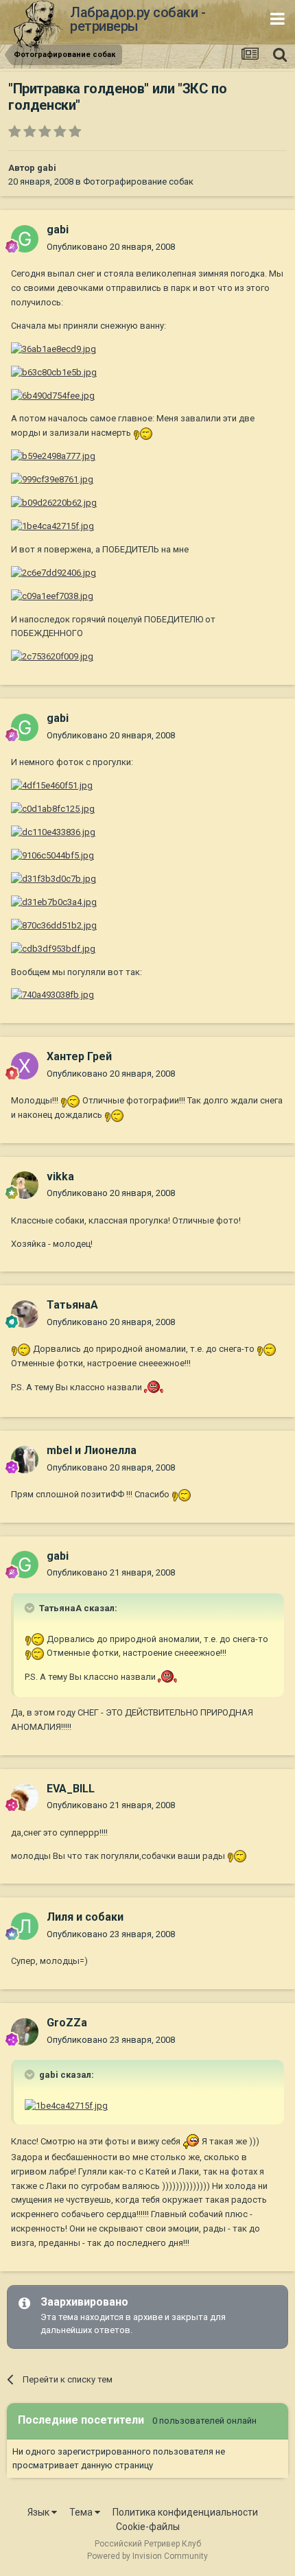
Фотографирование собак (138, 182)
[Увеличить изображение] (54, 349)
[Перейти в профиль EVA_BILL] (25, 1797)
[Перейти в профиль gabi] (25, 239)
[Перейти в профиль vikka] (25, 1185)
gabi (47, 168)
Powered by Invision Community (147, 2556)
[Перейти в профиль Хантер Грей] (25, 1066)
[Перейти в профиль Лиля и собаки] (25, 1926)
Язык (39, 2512)
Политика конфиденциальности (185, 2512)
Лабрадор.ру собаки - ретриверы (138, 19)
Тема (82, 2512)
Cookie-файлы (148, 2527)
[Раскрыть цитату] (31, 1608)
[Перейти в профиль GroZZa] (25, 2032)
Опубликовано (111, 247)
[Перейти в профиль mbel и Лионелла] (25, 1460)
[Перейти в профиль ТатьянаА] (25, 1314)
